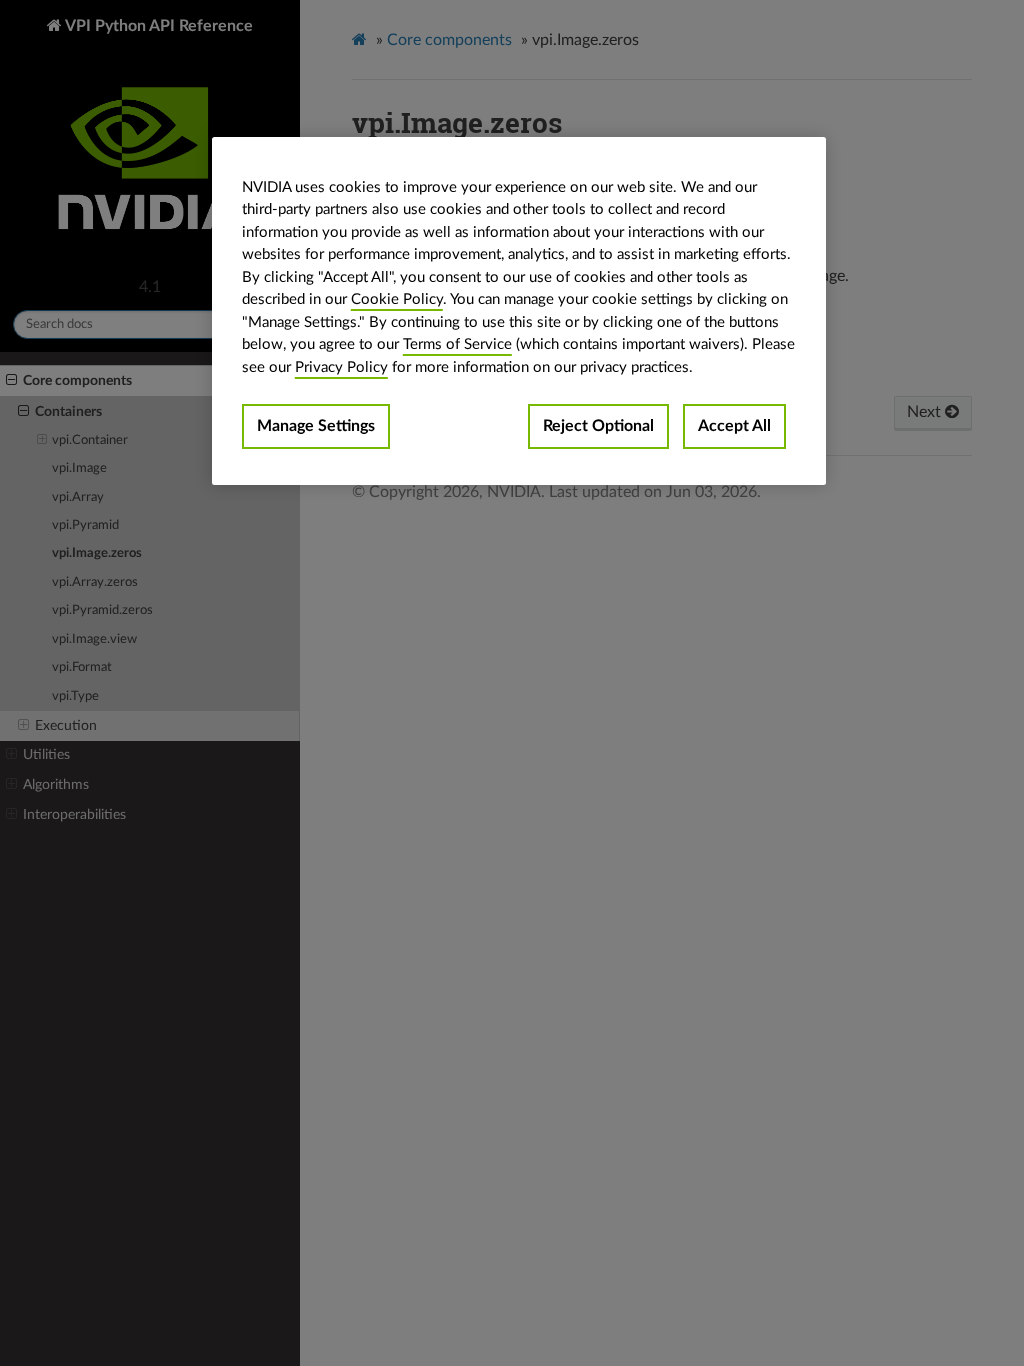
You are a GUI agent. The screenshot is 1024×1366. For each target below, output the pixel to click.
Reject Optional (598, 426)
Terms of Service (457, 344)
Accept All (734, 426)
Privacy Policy (341, 367)
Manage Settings (316, 426)
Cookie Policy (397, 299)
